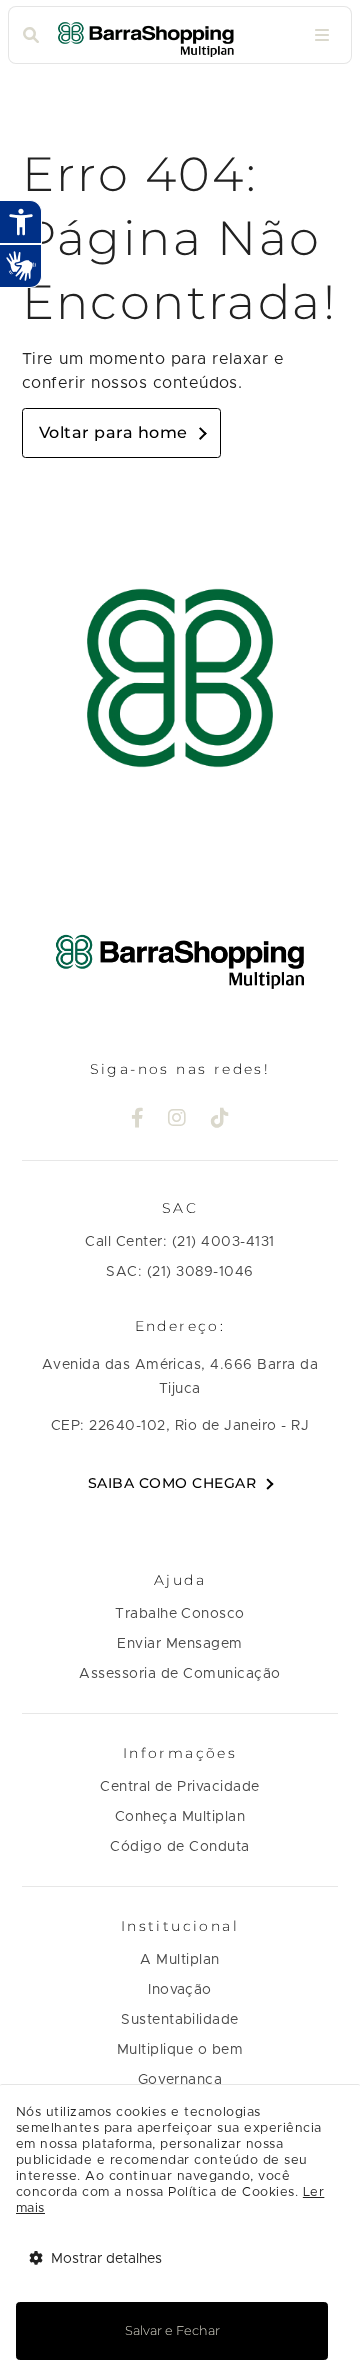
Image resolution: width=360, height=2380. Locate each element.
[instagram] (177, 1120)
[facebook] (138, 1120)
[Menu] (322, 35)
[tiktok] (220, 1120)
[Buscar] (31, 35)
